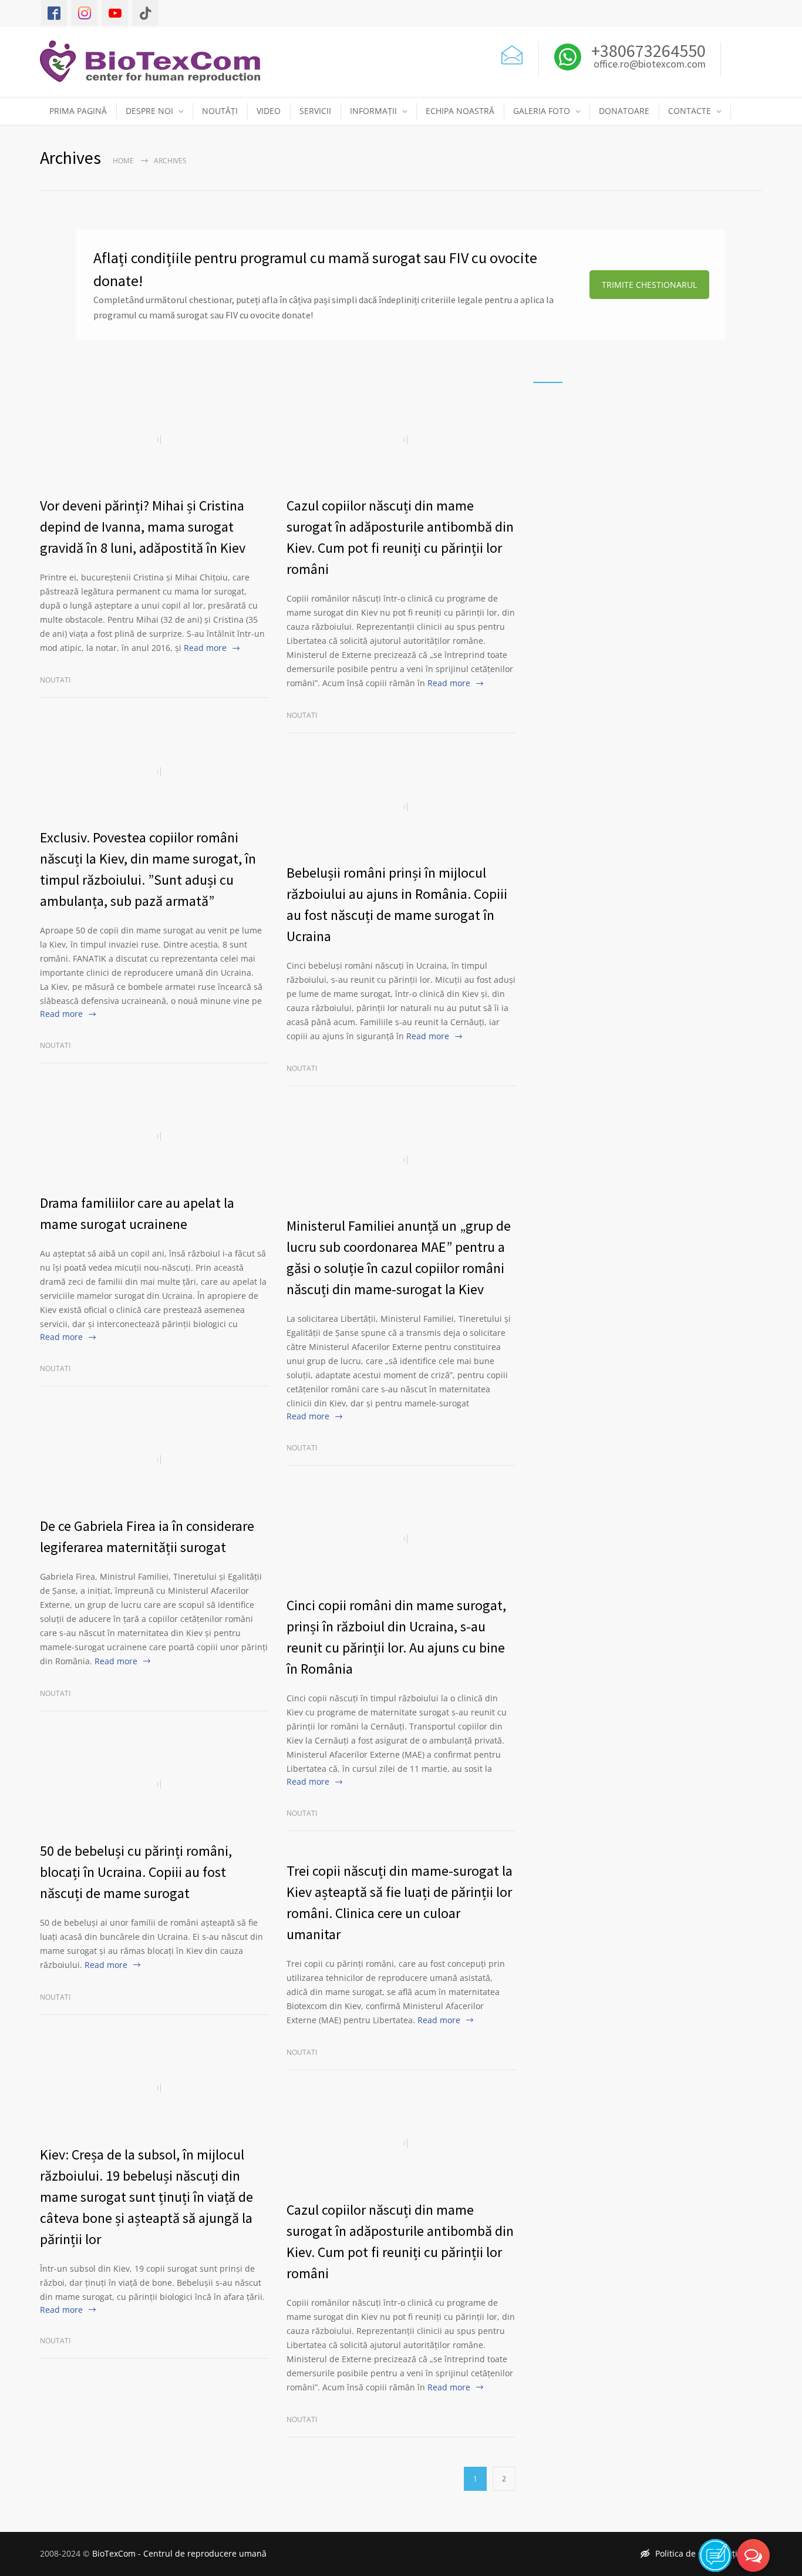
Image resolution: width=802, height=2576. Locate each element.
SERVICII (315, 111)
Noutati (55, 680)
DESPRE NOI (149, 111)
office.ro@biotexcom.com (650, 65)
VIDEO (269, 111)
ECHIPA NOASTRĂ (460, 111)
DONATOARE (624, 111)
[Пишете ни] (512, 53)
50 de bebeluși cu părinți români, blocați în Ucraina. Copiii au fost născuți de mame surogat (136, 1872)
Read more (205, 648)
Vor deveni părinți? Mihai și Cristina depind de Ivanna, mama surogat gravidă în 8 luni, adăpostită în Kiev (143, 527)
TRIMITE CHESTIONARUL (649, 285)
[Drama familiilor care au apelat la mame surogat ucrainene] (154, 1137)
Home (123, 161)
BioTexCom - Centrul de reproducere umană (179, 2553)
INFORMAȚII (373, 111)
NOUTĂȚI (220, 111)
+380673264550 (647, 51)
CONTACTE (690, 111)
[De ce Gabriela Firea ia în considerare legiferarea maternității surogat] (154, 1460)
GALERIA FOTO (542, 111)
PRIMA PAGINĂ (78, 111)
